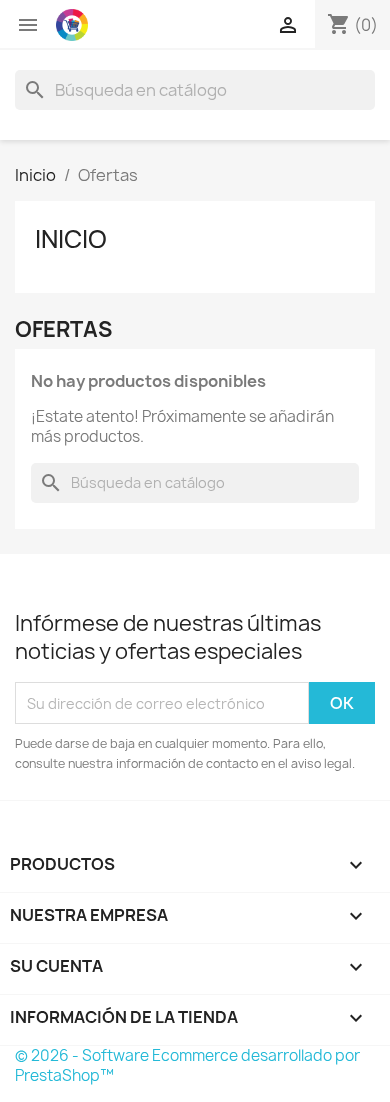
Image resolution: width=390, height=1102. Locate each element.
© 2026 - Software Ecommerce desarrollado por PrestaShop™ (187, 1065)
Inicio (71, 239)
